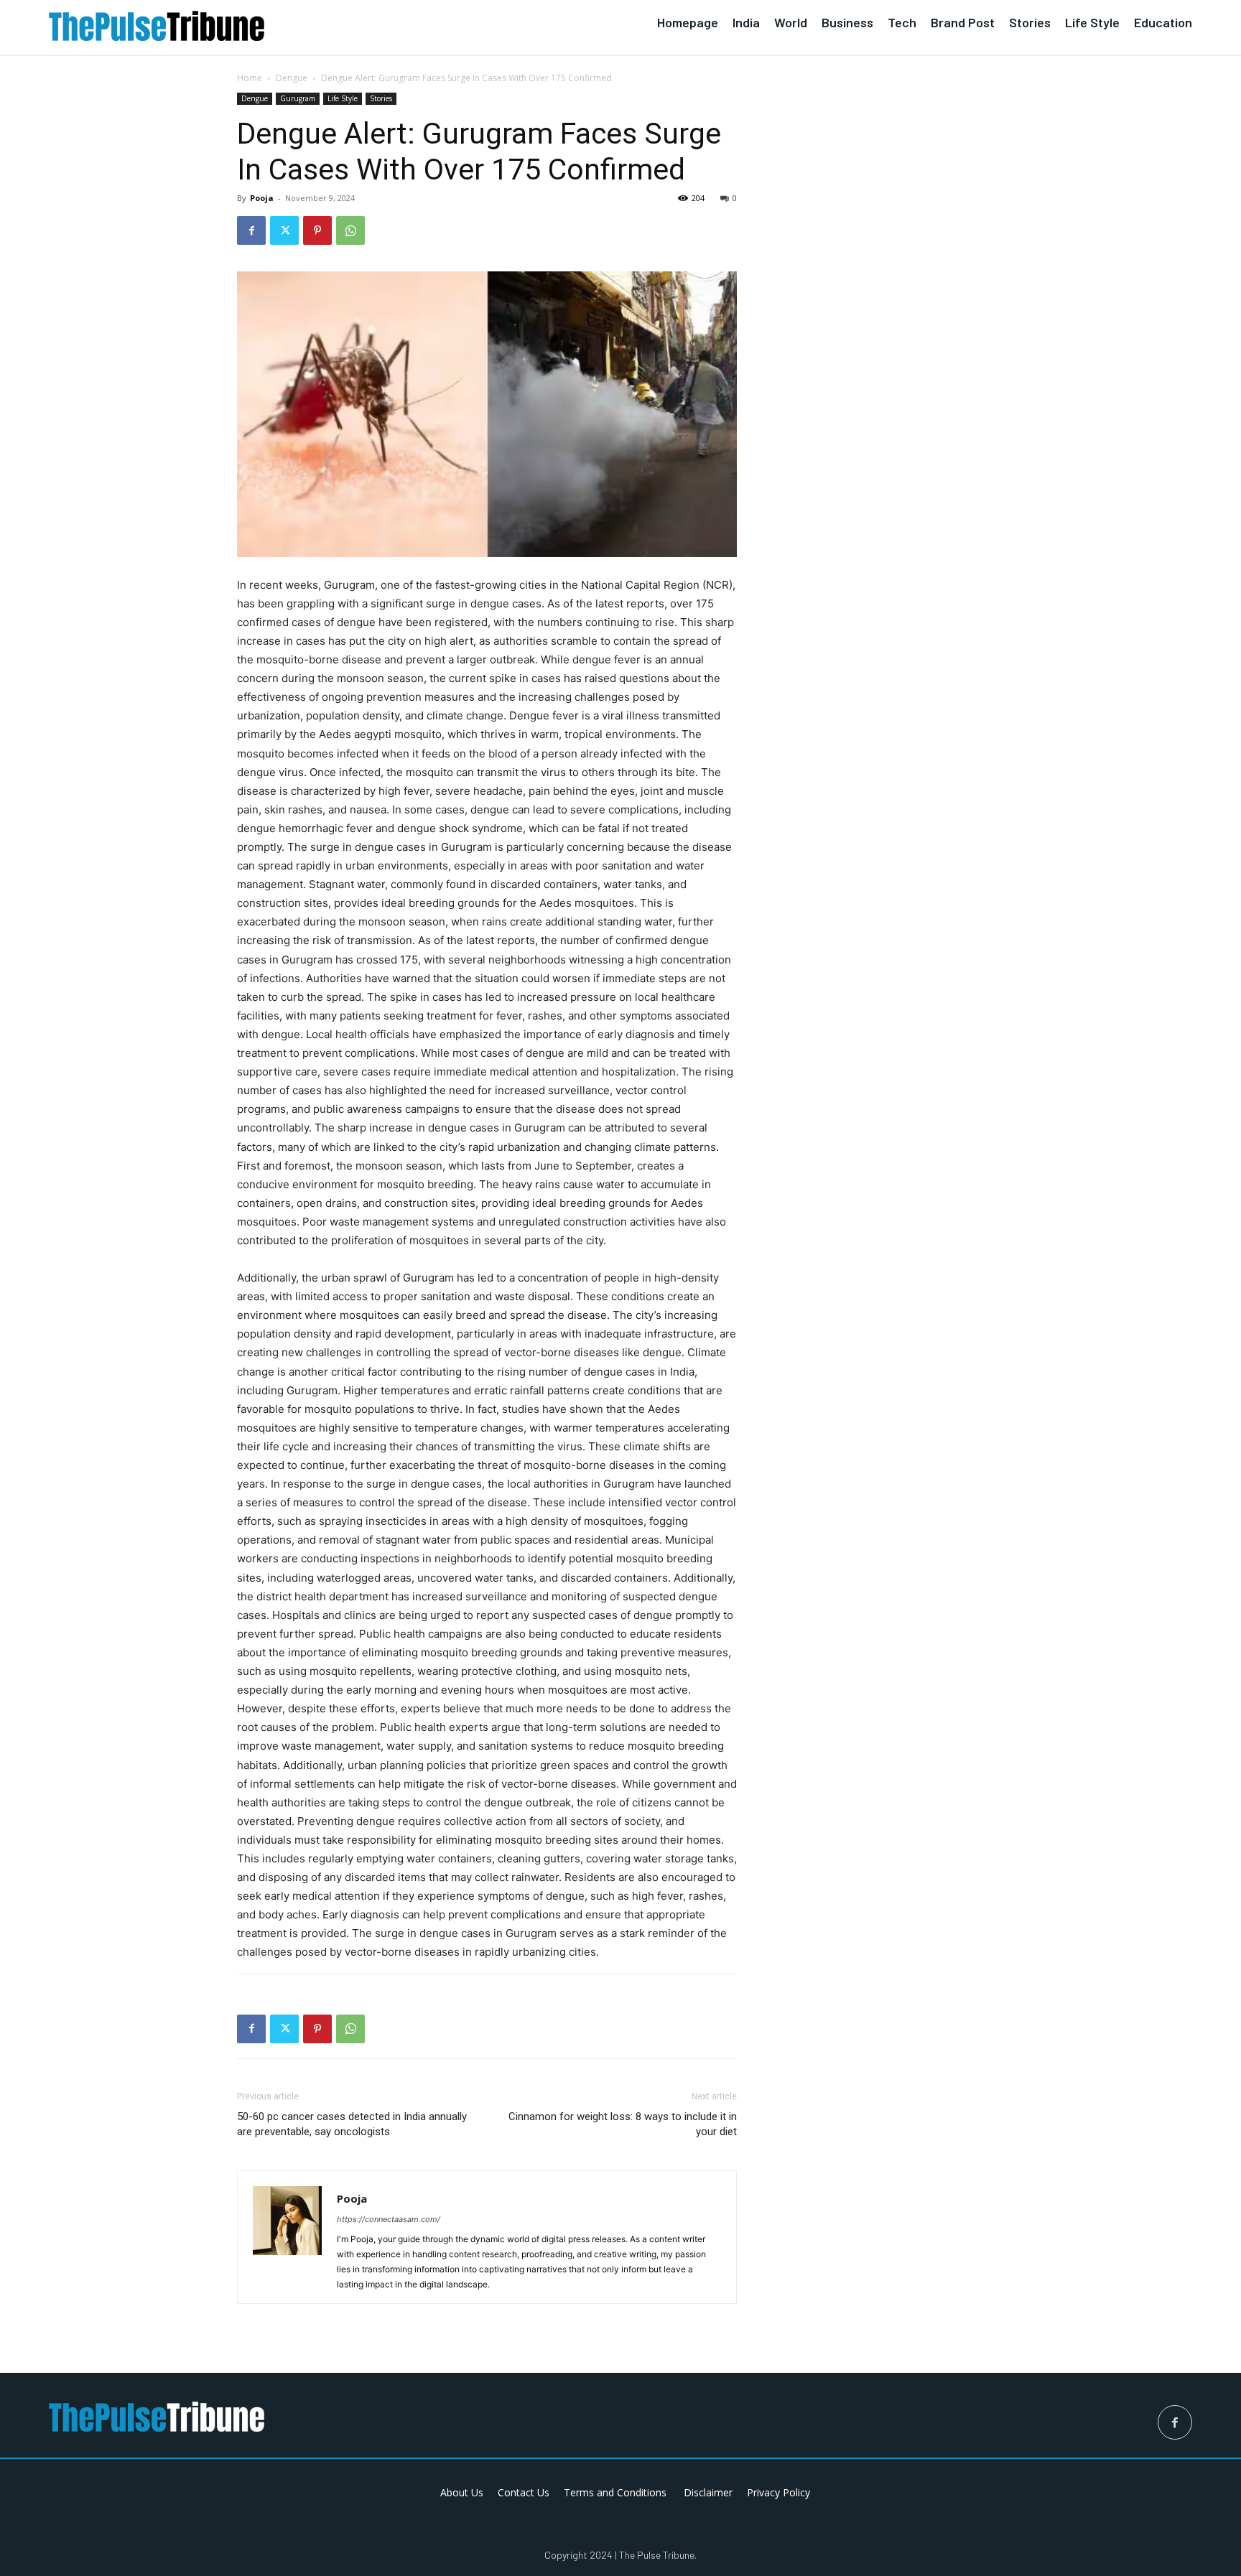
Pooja (262, 198)
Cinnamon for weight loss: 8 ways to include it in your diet (623, 2124)
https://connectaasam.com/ (389, 2219)
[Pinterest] (317, 230)
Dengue (292, 78)
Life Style (343, 98)
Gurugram (298, 98)
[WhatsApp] (350, 230)
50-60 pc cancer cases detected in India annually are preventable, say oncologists (352, 2124)
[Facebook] (251, 230)
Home (250, 78)
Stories (381, 98)
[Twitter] (284, 230)
